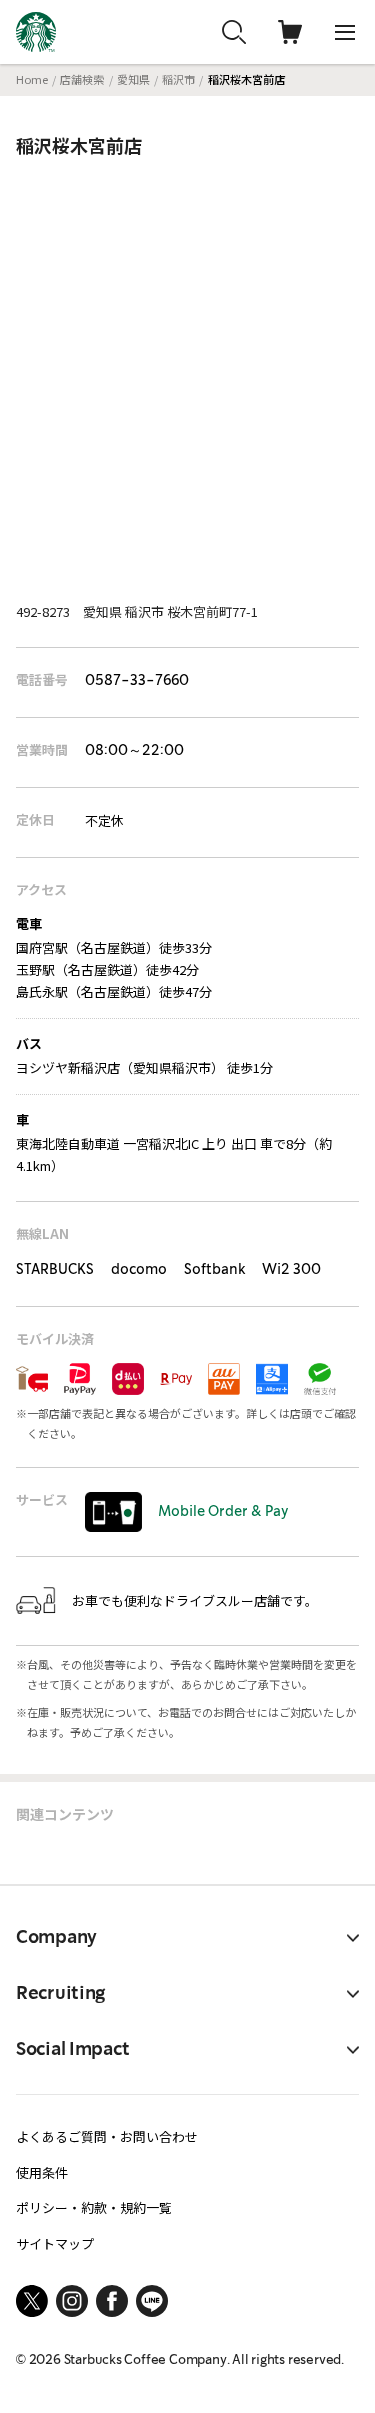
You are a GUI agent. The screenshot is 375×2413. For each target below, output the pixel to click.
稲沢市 (178, 79)
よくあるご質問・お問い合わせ (107, 2136)
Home (32, 79)
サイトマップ (55, 2243)
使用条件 (42, 2172)
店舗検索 (82, 79)
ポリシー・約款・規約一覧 (94, 2207)
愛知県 (133, 79)
